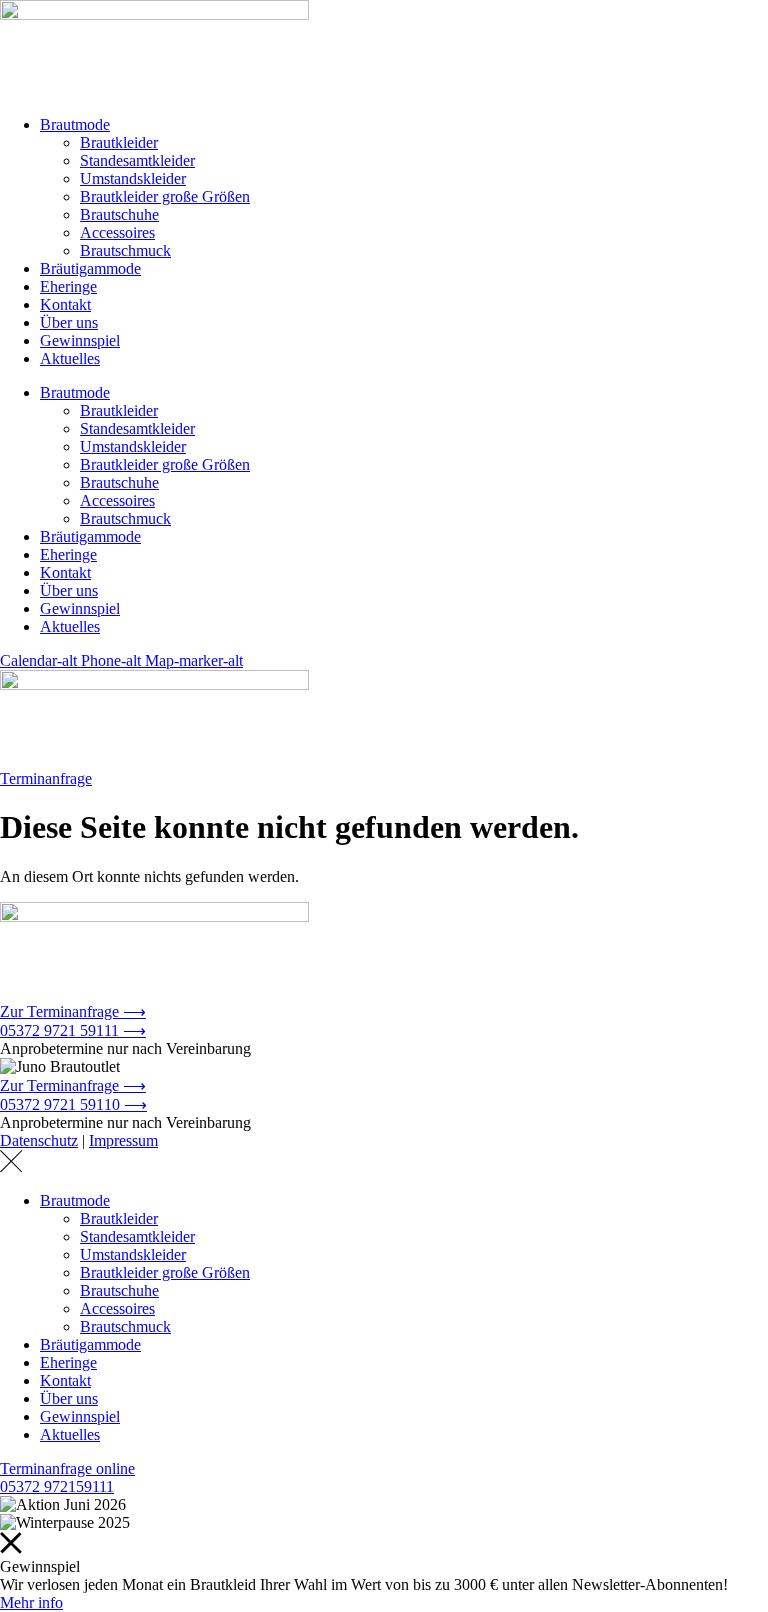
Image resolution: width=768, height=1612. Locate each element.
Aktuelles (70, 358)
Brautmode (75, 124)
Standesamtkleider (137, 160)
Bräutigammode (90, 268)
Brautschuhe (119, 214)
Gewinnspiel (80, 340)
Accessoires (117, 232)
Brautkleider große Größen (165, 196)
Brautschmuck (125, 250)
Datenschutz (39, 1140)
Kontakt (65, 304)
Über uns (69, 322)
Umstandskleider (133, 178)
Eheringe (68, 286)
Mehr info (31, 1602)
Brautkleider (119, 142)
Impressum (123, 1140)
